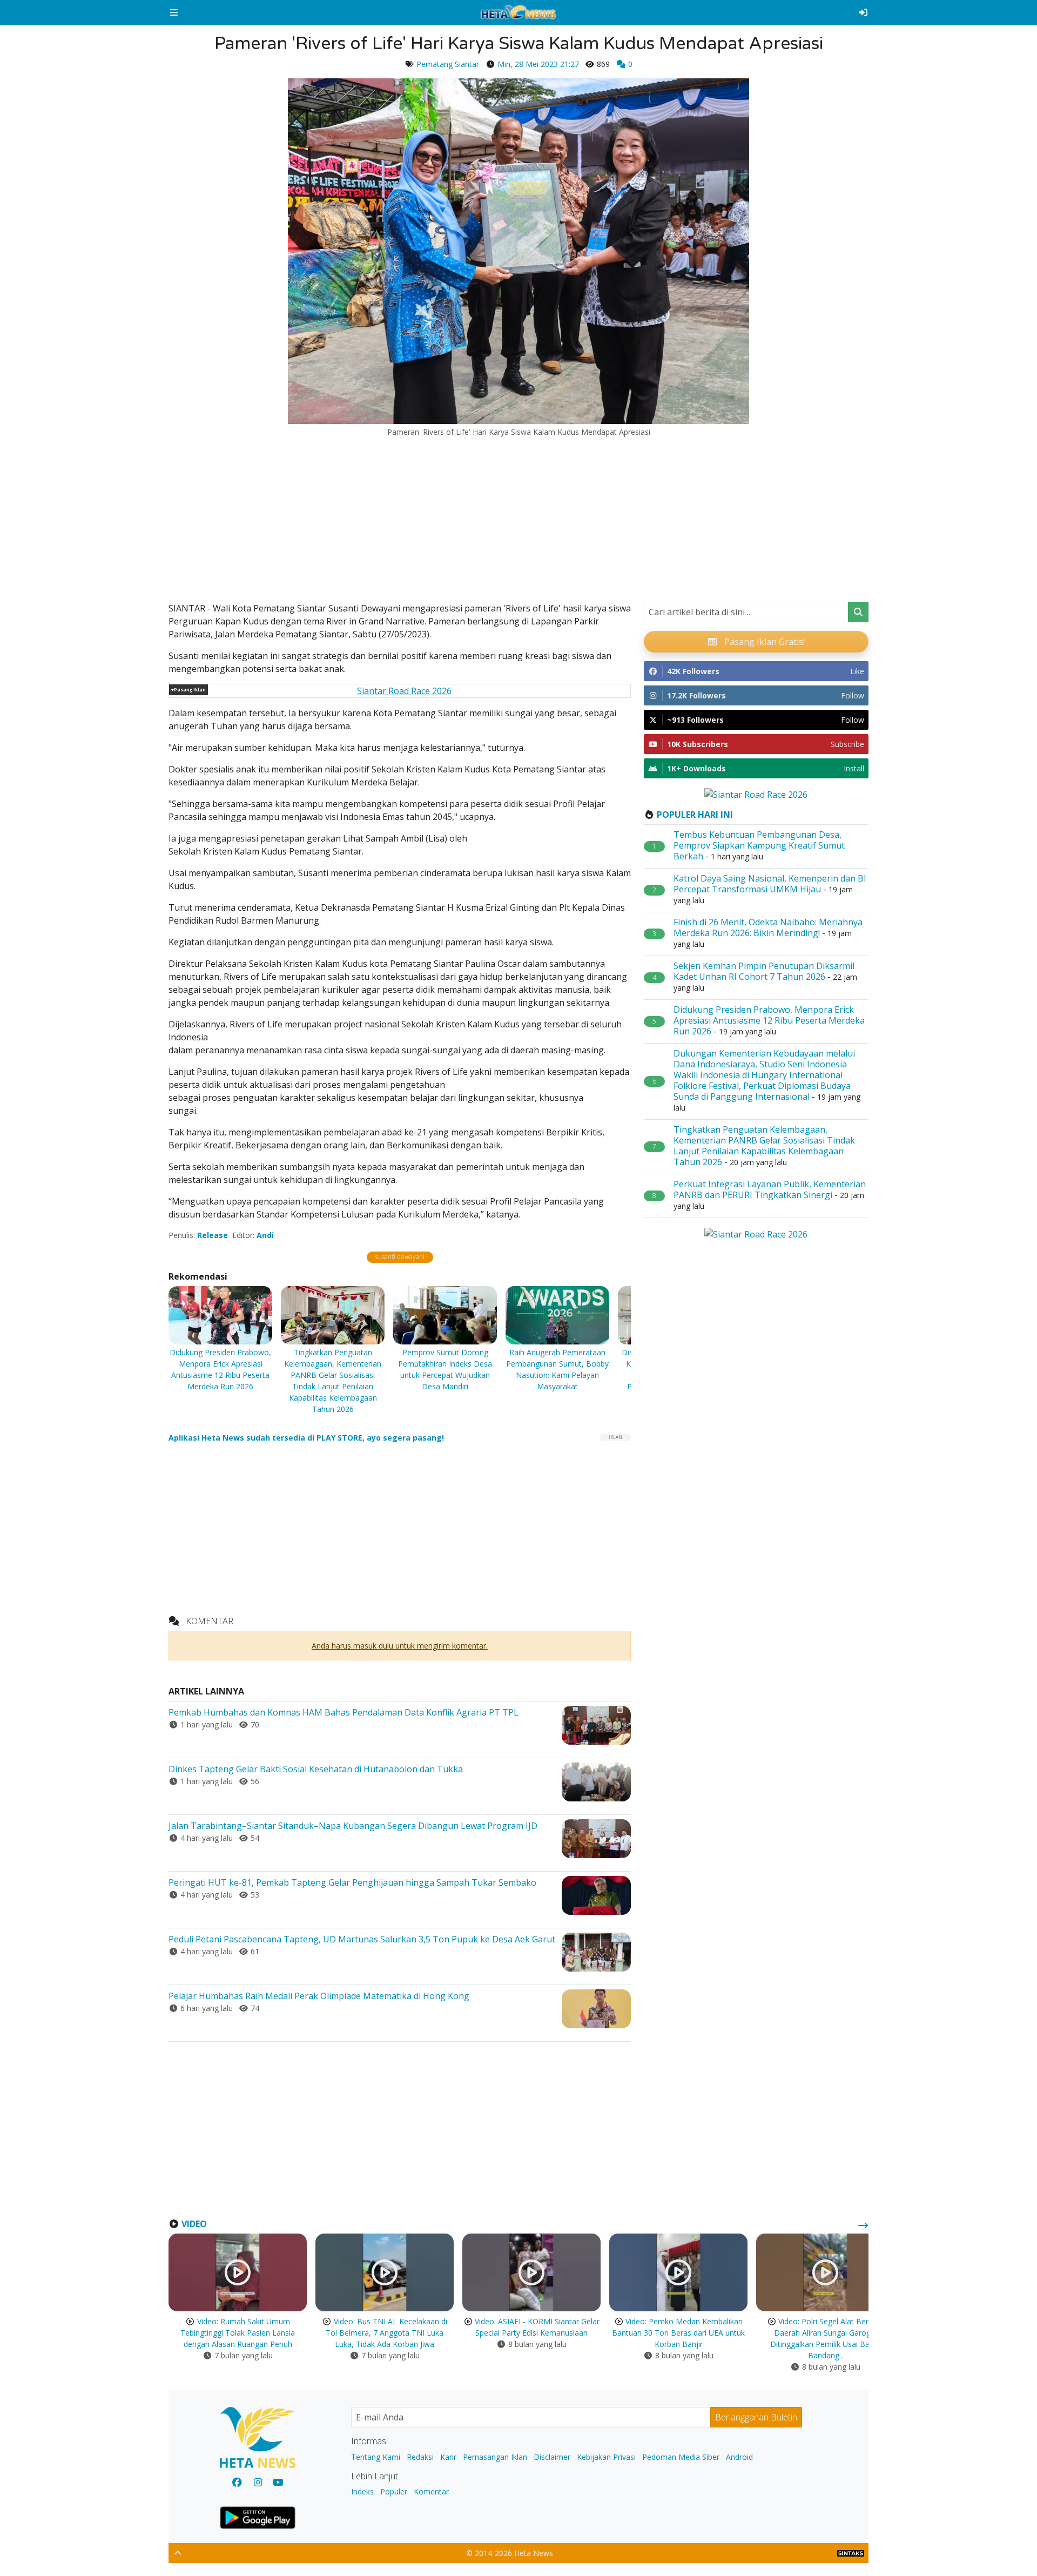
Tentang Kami (376, 2457)
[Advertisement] (518, 517)
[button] (174, 12)
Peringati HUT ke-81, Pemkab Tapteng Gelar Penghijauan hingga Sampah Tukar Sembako (352, 1882)
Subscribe (847, 744)
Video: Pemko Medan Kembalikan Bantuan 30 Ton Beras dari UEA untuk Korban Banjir (678, 2333)
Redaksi (420, 2457)
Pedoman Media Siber (681, 2457)
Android (739, 2457)
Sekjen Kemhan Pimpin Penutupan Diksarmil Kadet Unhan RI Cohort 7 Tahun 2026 (764, 971)
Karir (448, 2457)
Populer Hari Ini (695, 815)
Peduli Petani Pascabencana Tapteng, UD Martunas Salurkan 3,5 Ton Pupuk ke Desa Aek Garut (362, 1939)
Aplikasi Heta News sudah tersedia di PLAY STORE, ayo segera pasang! (306, 1438)
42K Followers (693, 671)
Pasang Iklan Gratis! (763, 642)
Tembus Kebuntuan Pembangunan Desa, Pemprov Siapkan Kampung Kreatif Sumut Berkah (759, 845)
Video (194, 2224)
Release (213, 1235)
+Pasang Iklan (188, 690)
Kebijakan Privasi (606, 2457)
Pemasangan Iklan (495, 2457)
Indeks (362, 2491)
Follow (853, 695)
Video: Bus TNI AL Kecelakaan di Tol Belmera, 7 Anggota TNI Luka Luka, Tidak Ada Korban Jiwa (386, 2333)
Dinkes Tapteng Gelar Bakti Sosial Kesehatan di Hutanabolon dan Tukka (316, 1769)
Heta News (534, 2553)
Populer (394, 2491)
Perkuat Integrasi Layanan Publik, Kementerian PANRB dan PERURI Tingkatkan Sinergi (770, 1189)
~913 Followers (695, 720)
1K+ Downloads (696, 768)
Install (854, 768)
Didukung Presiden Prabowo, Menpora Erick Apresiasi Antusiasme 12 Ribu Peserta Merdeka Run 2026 (769, 1020)
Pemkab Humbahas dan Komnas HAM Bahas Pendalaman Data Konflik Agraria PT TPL (344, 1712)
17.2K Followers (696, 695)
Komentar (431, 2491)
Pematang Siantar (448, 64)
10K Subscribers (698, 744)
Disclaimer (552, 2457)
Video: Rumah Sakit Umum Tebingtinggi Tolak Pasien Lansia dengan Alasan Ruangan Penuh (238, 2333)
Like (857, 671)
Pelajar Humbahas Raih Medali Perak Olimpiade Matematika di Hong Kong (319, 1996)
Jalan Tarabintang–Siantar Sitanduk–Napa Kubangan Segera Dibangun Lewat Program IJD (353, 1826)
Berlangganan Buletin (756, 2417)
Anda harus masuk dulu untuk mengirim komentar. (400, 1646)
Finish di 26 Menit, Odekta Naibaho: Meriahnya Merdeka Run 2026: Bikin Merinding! (768, 927)
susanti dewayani (400, 1257)
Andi (265, 1235)
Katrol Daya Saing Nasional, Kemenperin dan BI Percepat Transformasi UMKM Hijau (770, 884)
